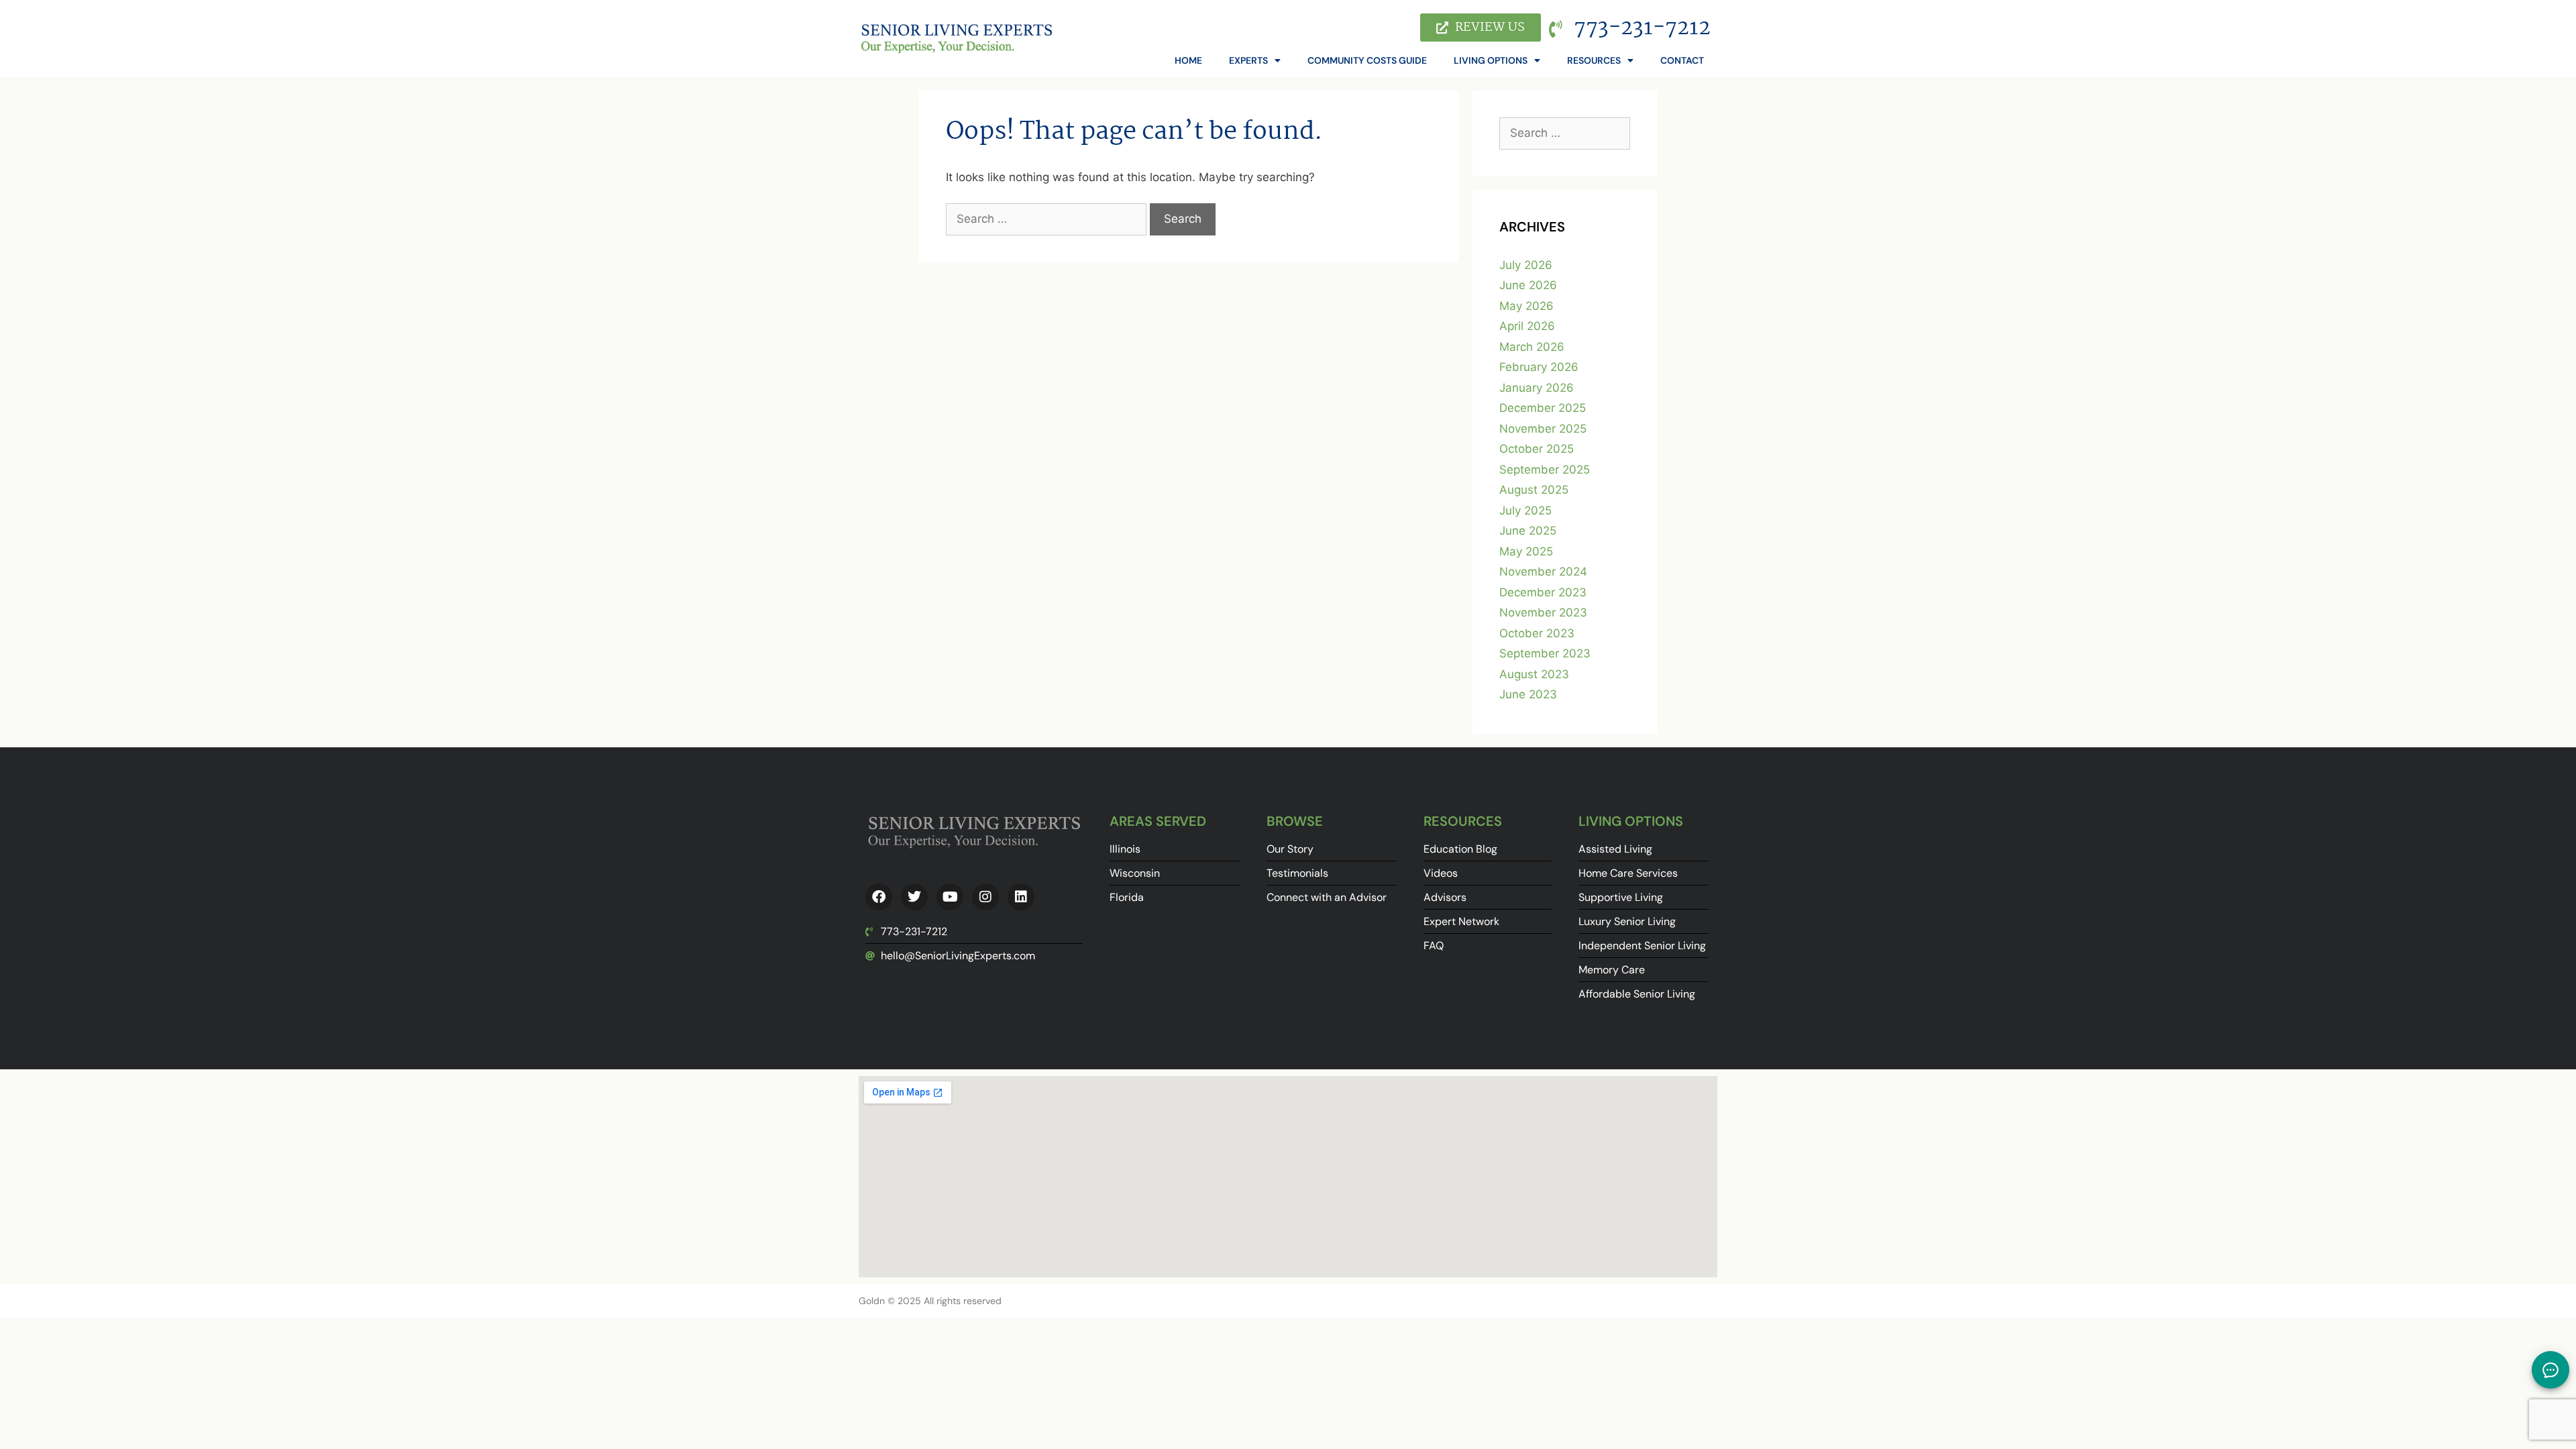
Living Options (1491, 60)
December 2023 (1543, 592)
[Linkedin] (1021, 897)
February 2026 (1539, 367)
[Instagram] (985, 897)
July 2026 (1526, 265)
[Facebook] (879, 897)
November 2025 (1543, 429)
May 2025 (1526, 551)
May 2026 (1526, 306)
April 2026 (1527, 326)
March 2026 (1532, 347)
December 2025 (1543, 408)
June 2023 (1528, 694)
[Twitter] (914, 897)
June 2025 (1528, 531)
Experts (1248, 60)
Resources (1594, 60)
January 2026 (1537, 388)
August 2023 (1534, 674)
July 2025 (1525, 511)
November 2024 (1543, 572)
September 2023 (1545, 653)
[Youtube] (950, 897)
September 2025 (1545, 470)
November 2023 (1543, 612)
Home (1188, 60)
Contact (1682, 60)
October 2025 (1537, 449)
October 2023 (1537, 633)
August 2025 (1534, 490)
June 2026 (1528, 285)
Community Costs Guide (1367, 60)
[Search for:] (1048, 219)
